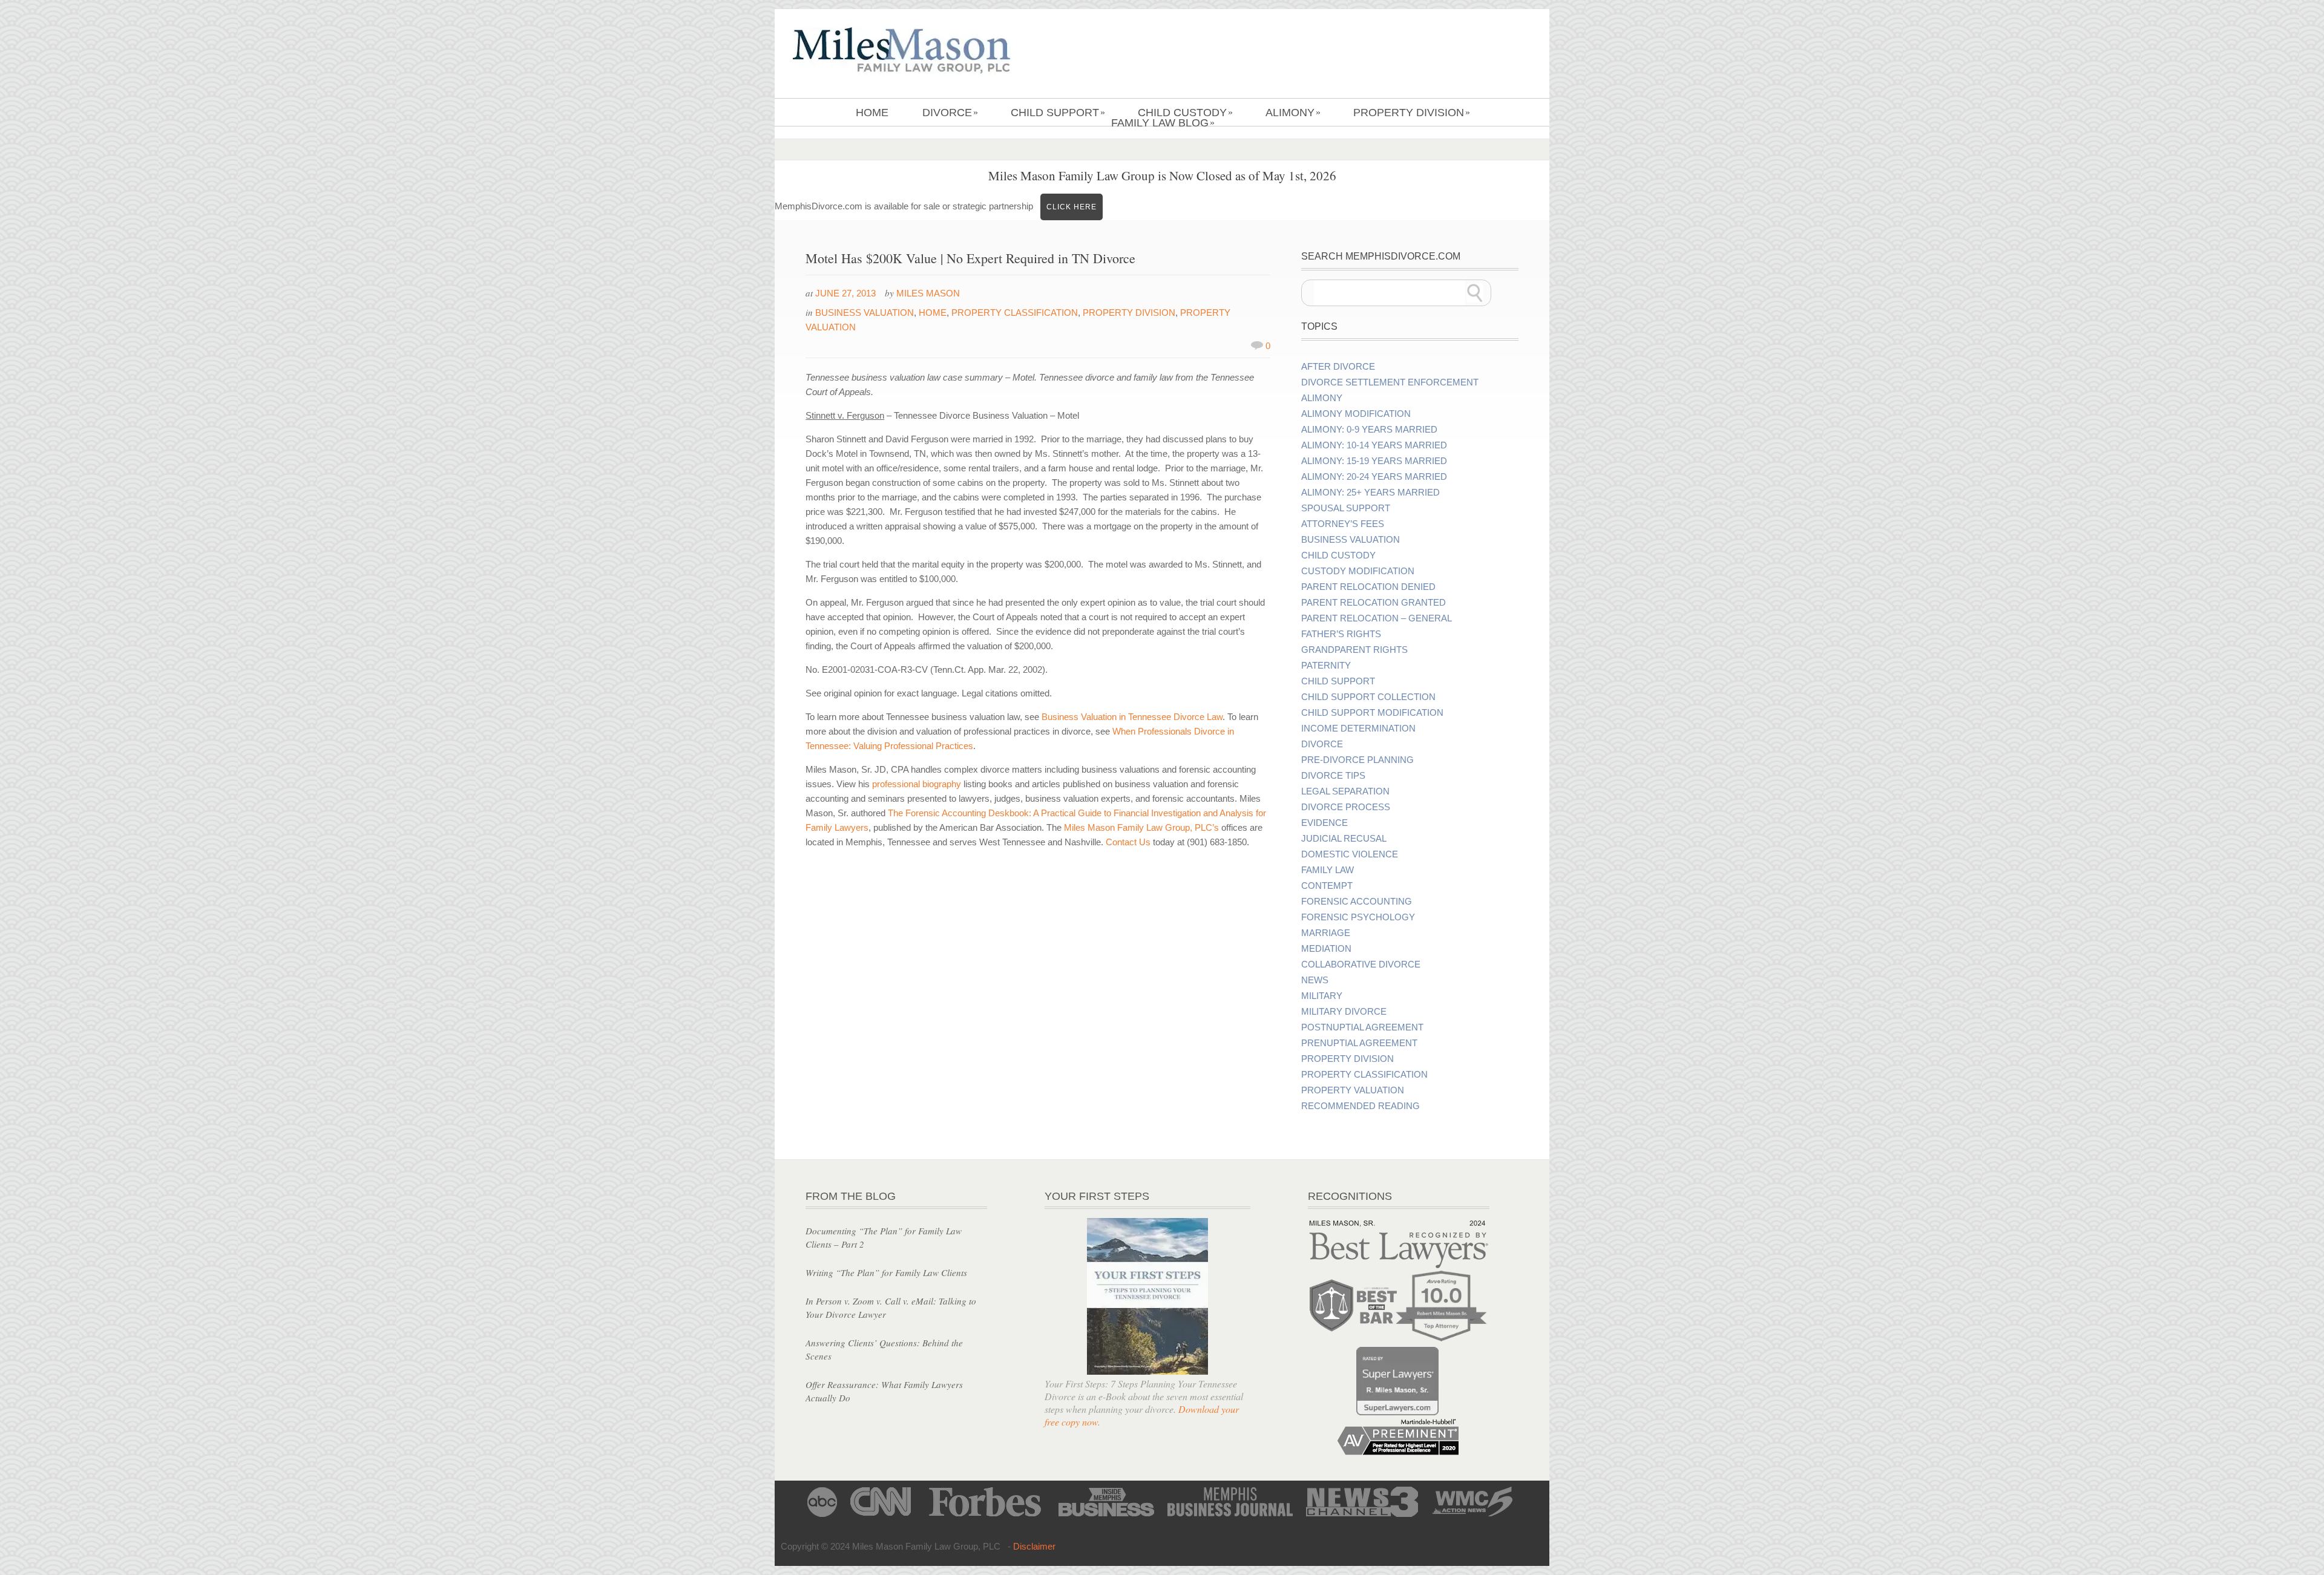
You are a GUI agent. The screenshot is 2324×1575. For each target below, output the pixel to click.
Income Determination (1358, 729)
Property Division (1412, 113)
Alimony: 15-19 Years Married (1374, 461)
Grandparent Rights (1354, 650)
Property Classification (1015, 313)
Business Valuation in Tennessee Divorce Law (1132, 717)
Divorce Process (1346, 807)
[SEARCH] (1475, 293)
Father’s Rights (1341, 634)
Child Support (1058, 113)
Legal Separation (1345, 791)
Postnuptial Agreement (1362, 1027)
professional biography (918, 784)
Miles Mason (928, 293)
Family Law (1328, 870)
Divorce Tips (1333, 776)
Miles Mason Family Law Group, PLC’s (1141, 827)
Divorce (950, 113)
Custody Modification (1358, 571)
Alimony (1293, 113)
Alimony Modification (1356, 414)
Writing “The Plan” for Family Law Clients (886, 1272)
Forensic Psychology (1358, 917)
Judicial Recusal (1344, 839)
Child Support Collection (1368, 697)
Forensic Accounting (1357, 902)
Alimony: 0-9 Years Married (1369, 430)
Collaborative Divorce (1361, 964)
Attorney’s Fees (1343, 524)
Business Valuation (865, 313)
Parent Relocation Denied (1368, 587)
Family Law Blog (1163, 123)
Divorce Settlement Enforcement (1390, 382)
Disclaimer (1034, 1546)
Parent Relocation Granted (1374, 603)
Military (1322, 996)
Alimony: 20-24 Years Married (1374, 477)
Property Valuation (1353, 1090)
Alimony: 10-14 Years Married (1374, 445)
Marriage (1326, 933)
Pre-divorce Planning (1357, 760)
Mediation (1326, 949)
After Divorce (1338, 367)
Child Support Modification (1372, 713)
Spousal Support (1346, 508)
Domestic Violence (1350, 854)
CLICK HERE (1072, 207)
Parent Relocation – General (1377, 618)
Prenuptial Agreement (1359, 1043)
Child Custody (1185, 113)
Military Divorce (1344, 1012)
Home (872, 113)
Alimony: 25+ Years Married (1370, 493)
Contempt (1327, 886)
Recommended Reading (1361, 1106)
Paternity (1326, 666)
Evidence (1324, 823)
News (1315, 980)
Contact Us (1128, 842)
